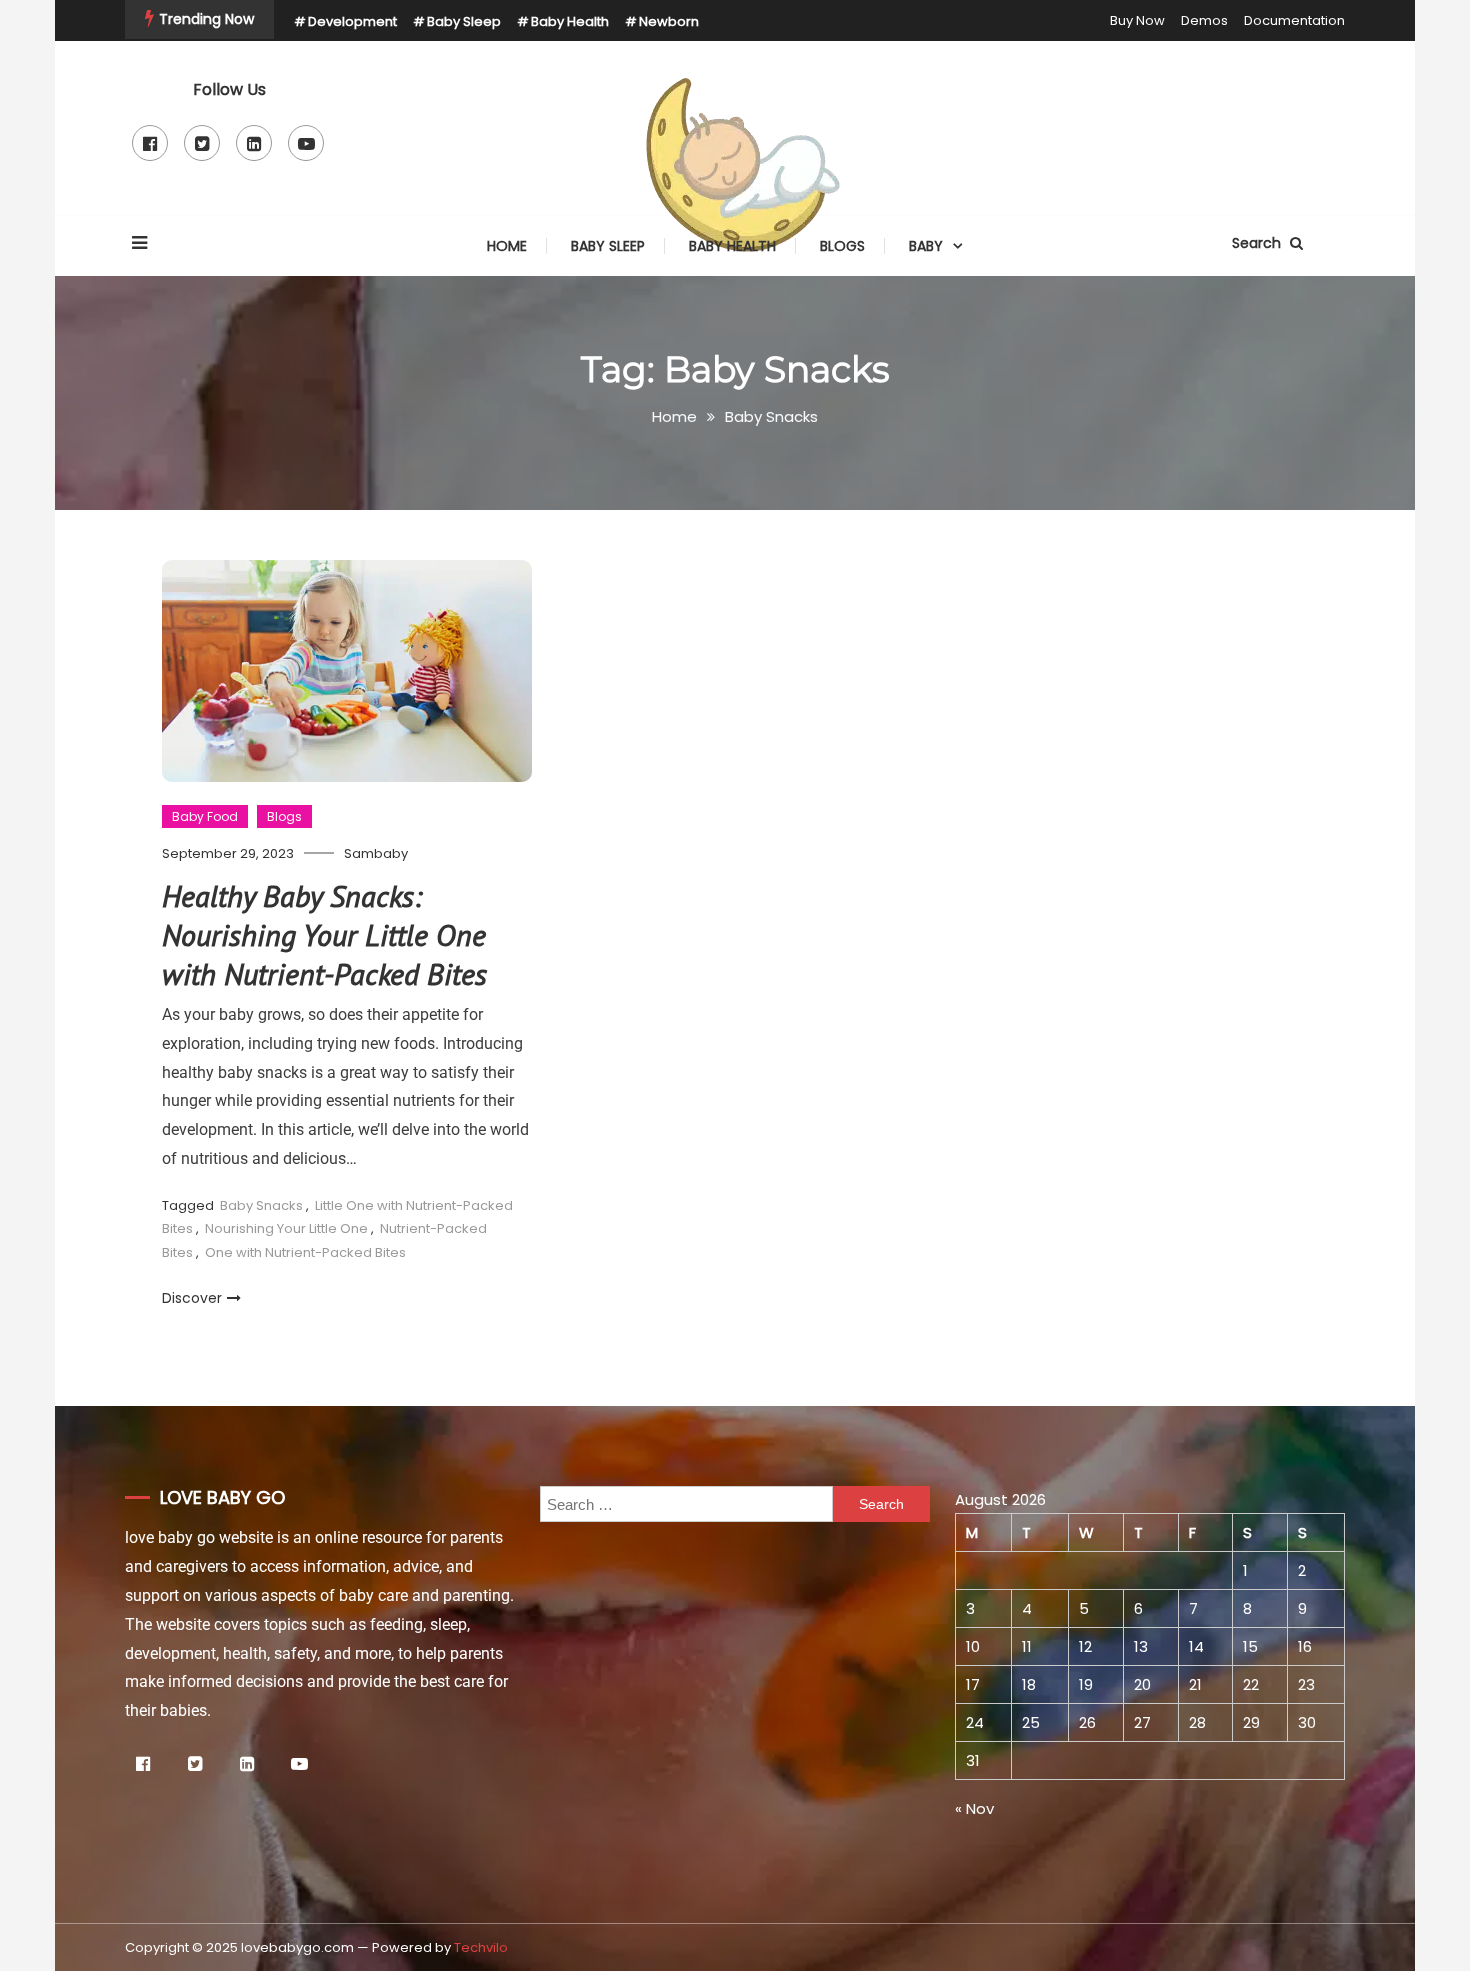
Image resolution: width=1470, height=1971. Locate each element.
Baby (926, 246)
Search (1258, 243)
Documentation (1294, 20)
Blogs (842, 246)
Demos (1204, 20)
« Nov (974, 1808)
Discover (192, 1298)
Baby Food (205, 816)
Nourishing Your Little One (286, 1228)
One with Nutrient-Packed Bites (305, 1252)
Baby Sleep (464, 21)
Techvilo (481, 1947)
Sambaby (376, 853)
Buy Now (1137, 20)
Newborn (669, 21)
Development (352, 21)
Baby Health (570, 21)
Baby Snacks (261, 1205)
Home (507, 246)
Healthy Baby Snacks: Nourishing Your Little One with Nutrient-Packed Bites (324, 934)
